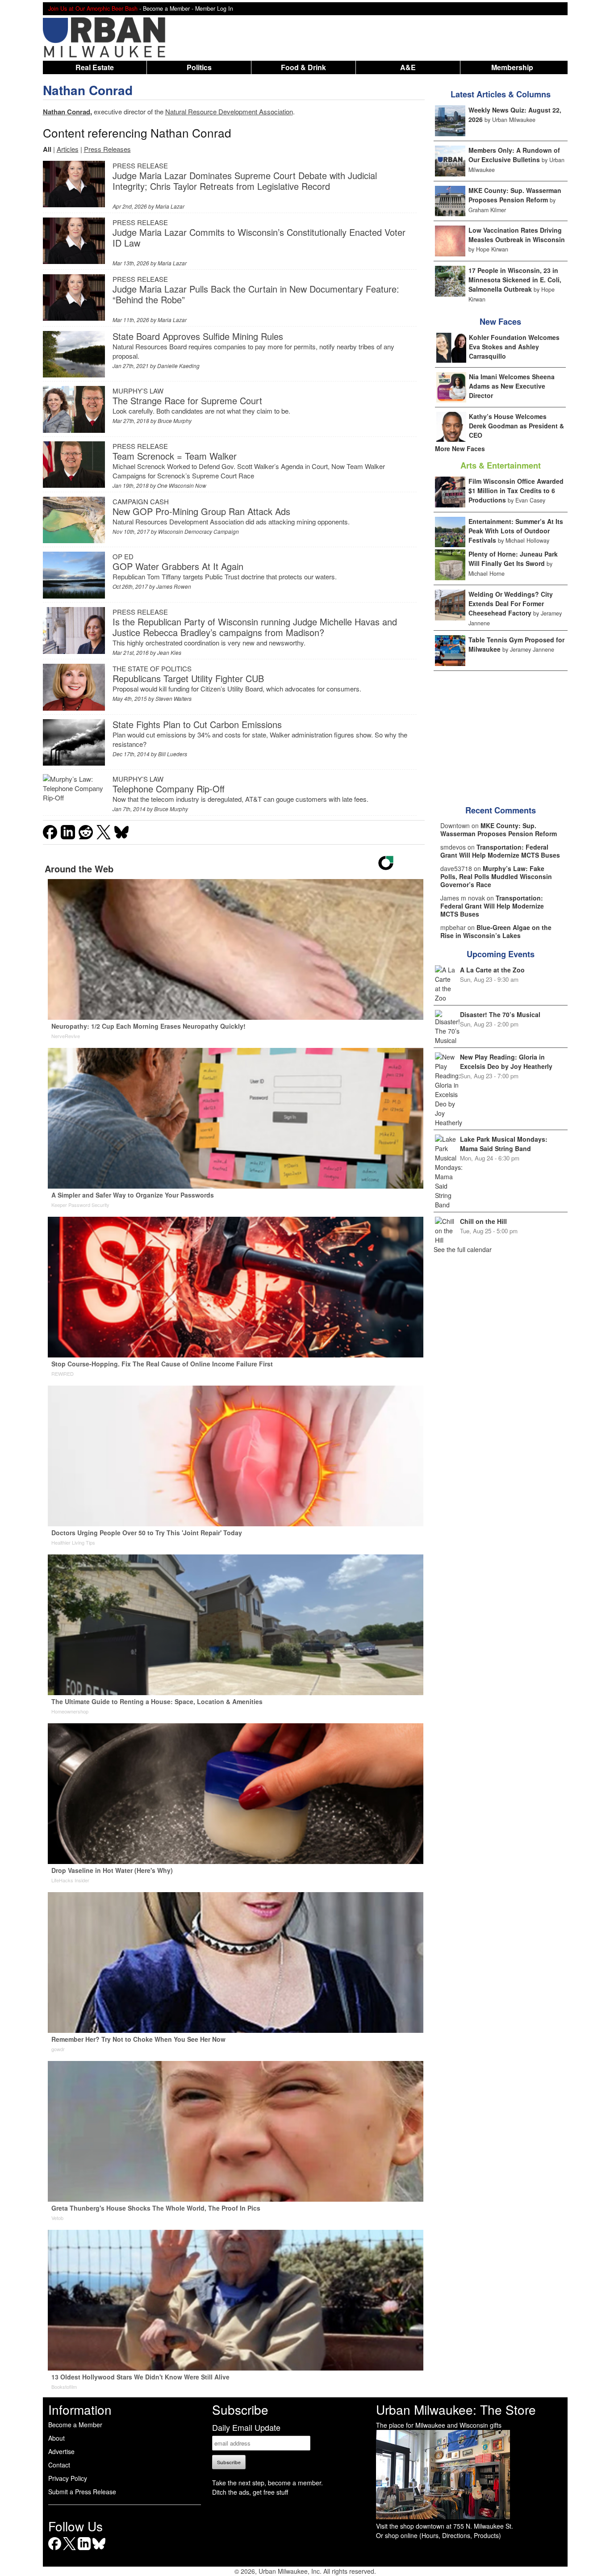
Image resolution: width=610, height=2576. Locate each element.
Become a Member (75, 2425)
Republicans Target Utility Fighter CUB (188, 678)
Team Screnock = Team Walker (175, 456)
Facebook (55, 2550)
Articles (68, 149)
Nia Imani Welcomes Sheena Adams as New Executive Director (512, 386)
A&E (408, 67)
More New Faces (460, 448)
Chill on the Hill (483, 1221)
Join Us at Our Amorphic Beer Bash (93, 8)
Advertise (61, 2451)
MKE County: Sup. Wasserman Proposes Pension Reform (515, 195)
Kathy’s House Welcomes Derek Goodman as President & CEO (516, 426)
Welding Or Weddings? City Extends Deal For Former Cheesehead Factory (511, 603)
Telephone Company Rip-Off (169, 789)
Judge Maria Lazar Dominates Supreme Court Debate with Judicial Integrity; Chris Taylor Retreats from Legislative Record (245, 181)
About (56, 2438)
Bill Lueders (173, 754)
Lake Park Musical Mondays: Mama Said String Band (504, 1144)
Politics (199, 67)
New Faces (500, 322)
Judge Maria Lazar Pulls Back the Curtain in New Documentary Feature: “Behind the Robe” (256, 294)
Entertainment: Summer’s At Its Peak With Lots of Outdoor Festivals (516, 531)
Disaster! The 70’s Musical (500, 1014)
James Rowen (174, 586)
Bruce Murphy (175, 421)
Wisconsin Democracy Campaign (198, 531)
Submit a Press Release (82, 2492)
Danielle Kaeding (178, 366)
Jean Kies (169, 652)
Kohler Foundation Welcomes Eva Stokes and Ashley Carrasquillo (514, 347)
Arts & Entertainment (501, 465)
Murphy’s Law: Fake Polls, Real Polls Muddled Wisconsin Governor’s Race (496, 876)
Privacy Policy (68, 2478)
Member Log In (214, 8)
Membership (512, 67)
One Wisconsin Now (182, 485)
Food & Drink (303, 67)
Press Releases (107, 149)
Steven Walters (173, 698)
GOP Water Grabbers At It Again (178, 566)
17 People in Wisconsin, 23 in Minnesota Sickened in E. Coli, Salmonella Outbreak (515, 280)
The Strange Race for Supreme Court (187, 400)
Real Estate (95, 67)
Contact (59, 2465)
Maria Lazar (170, 206)
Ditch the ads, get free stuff (250, 2492)
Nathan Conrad (88, 90)
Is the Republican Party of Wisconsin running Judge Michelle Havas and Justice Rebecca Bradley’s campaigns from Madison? (255, 627)
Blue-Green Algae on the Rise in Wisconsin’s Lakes (496, 931)
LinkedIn (84, 2550)
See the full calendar (463, 1249)
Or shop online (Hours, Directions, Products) (439, 2535)
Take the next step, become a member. (267, 2483)
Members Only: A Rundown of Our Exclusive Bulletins (514, 155)
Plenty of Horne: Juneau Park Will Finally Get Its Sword (513, 559)
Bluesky (99, 2550)
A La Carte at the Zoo (492, 970)
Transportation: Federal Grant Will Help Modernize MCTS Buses (500, 851)
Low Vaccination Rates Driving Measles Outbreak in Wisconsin (517, 235)
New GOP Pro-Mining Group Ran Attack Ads (201, 511)
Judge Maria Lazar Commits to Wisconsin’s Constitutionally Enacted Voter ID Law (259, 237)
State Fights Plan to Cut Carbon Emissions (197, 724)
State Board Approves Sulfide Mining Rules (198, 336)
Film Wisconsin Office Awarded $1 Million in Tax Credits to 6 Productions (516, 490)
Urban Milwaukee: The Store (456, 2409)
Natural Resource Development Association (229, 111)
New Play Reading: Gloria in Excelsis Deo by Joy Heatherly (506, 1062)
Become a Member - (169, 8)
